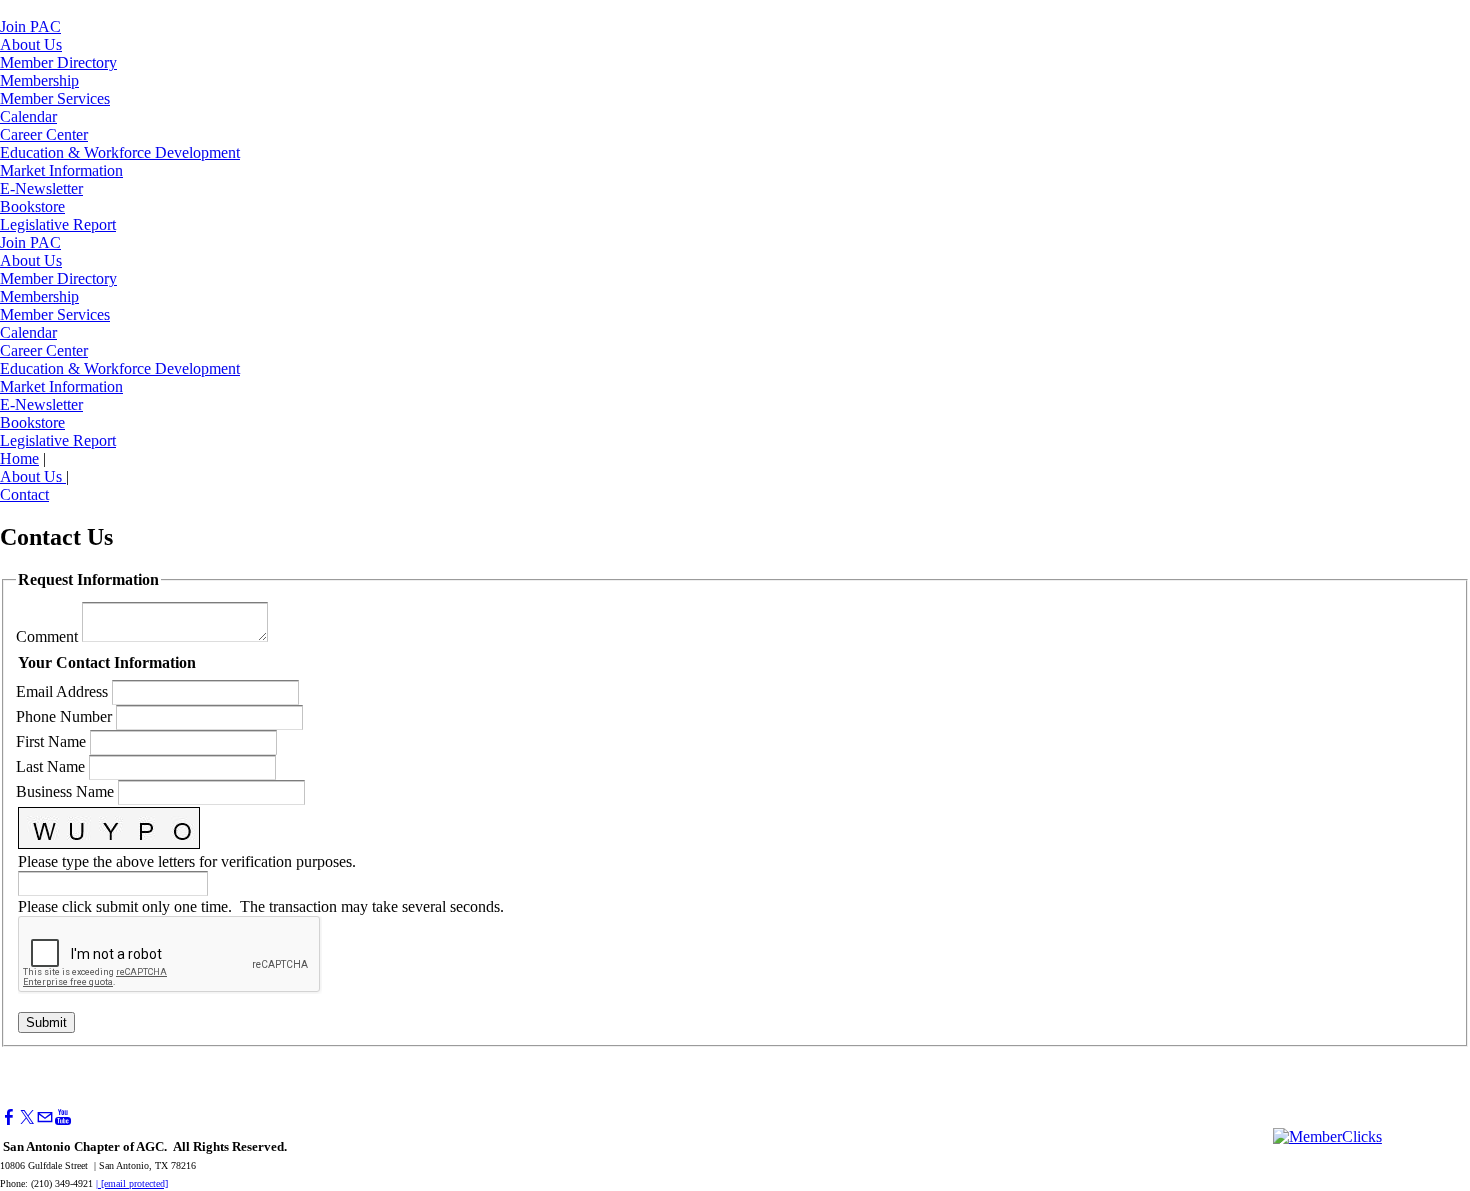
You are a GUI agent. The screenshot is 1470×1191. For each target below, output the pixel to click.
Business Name (65, 791)
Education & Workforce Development (120, 152)
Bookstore (32, 206)
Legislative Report (58, 224)
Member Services (55, 98)
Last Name (50, 766)
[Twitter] (27, 1117)
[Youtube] (63, 1117)
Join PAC (30, 26)
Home (19, 458)
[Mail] (45, 1117)
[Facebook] (9, 1117)
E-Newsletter (41, 188)
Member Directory (58, 62)
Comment (47, 636)
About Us (31, 44)
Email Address (62, 691)
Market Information (61, 170)
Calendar (28, 116)
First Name (51, 741)
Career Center (44, 134)
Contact (24, 494)
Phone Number (64, 716)
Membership (39, 80)
